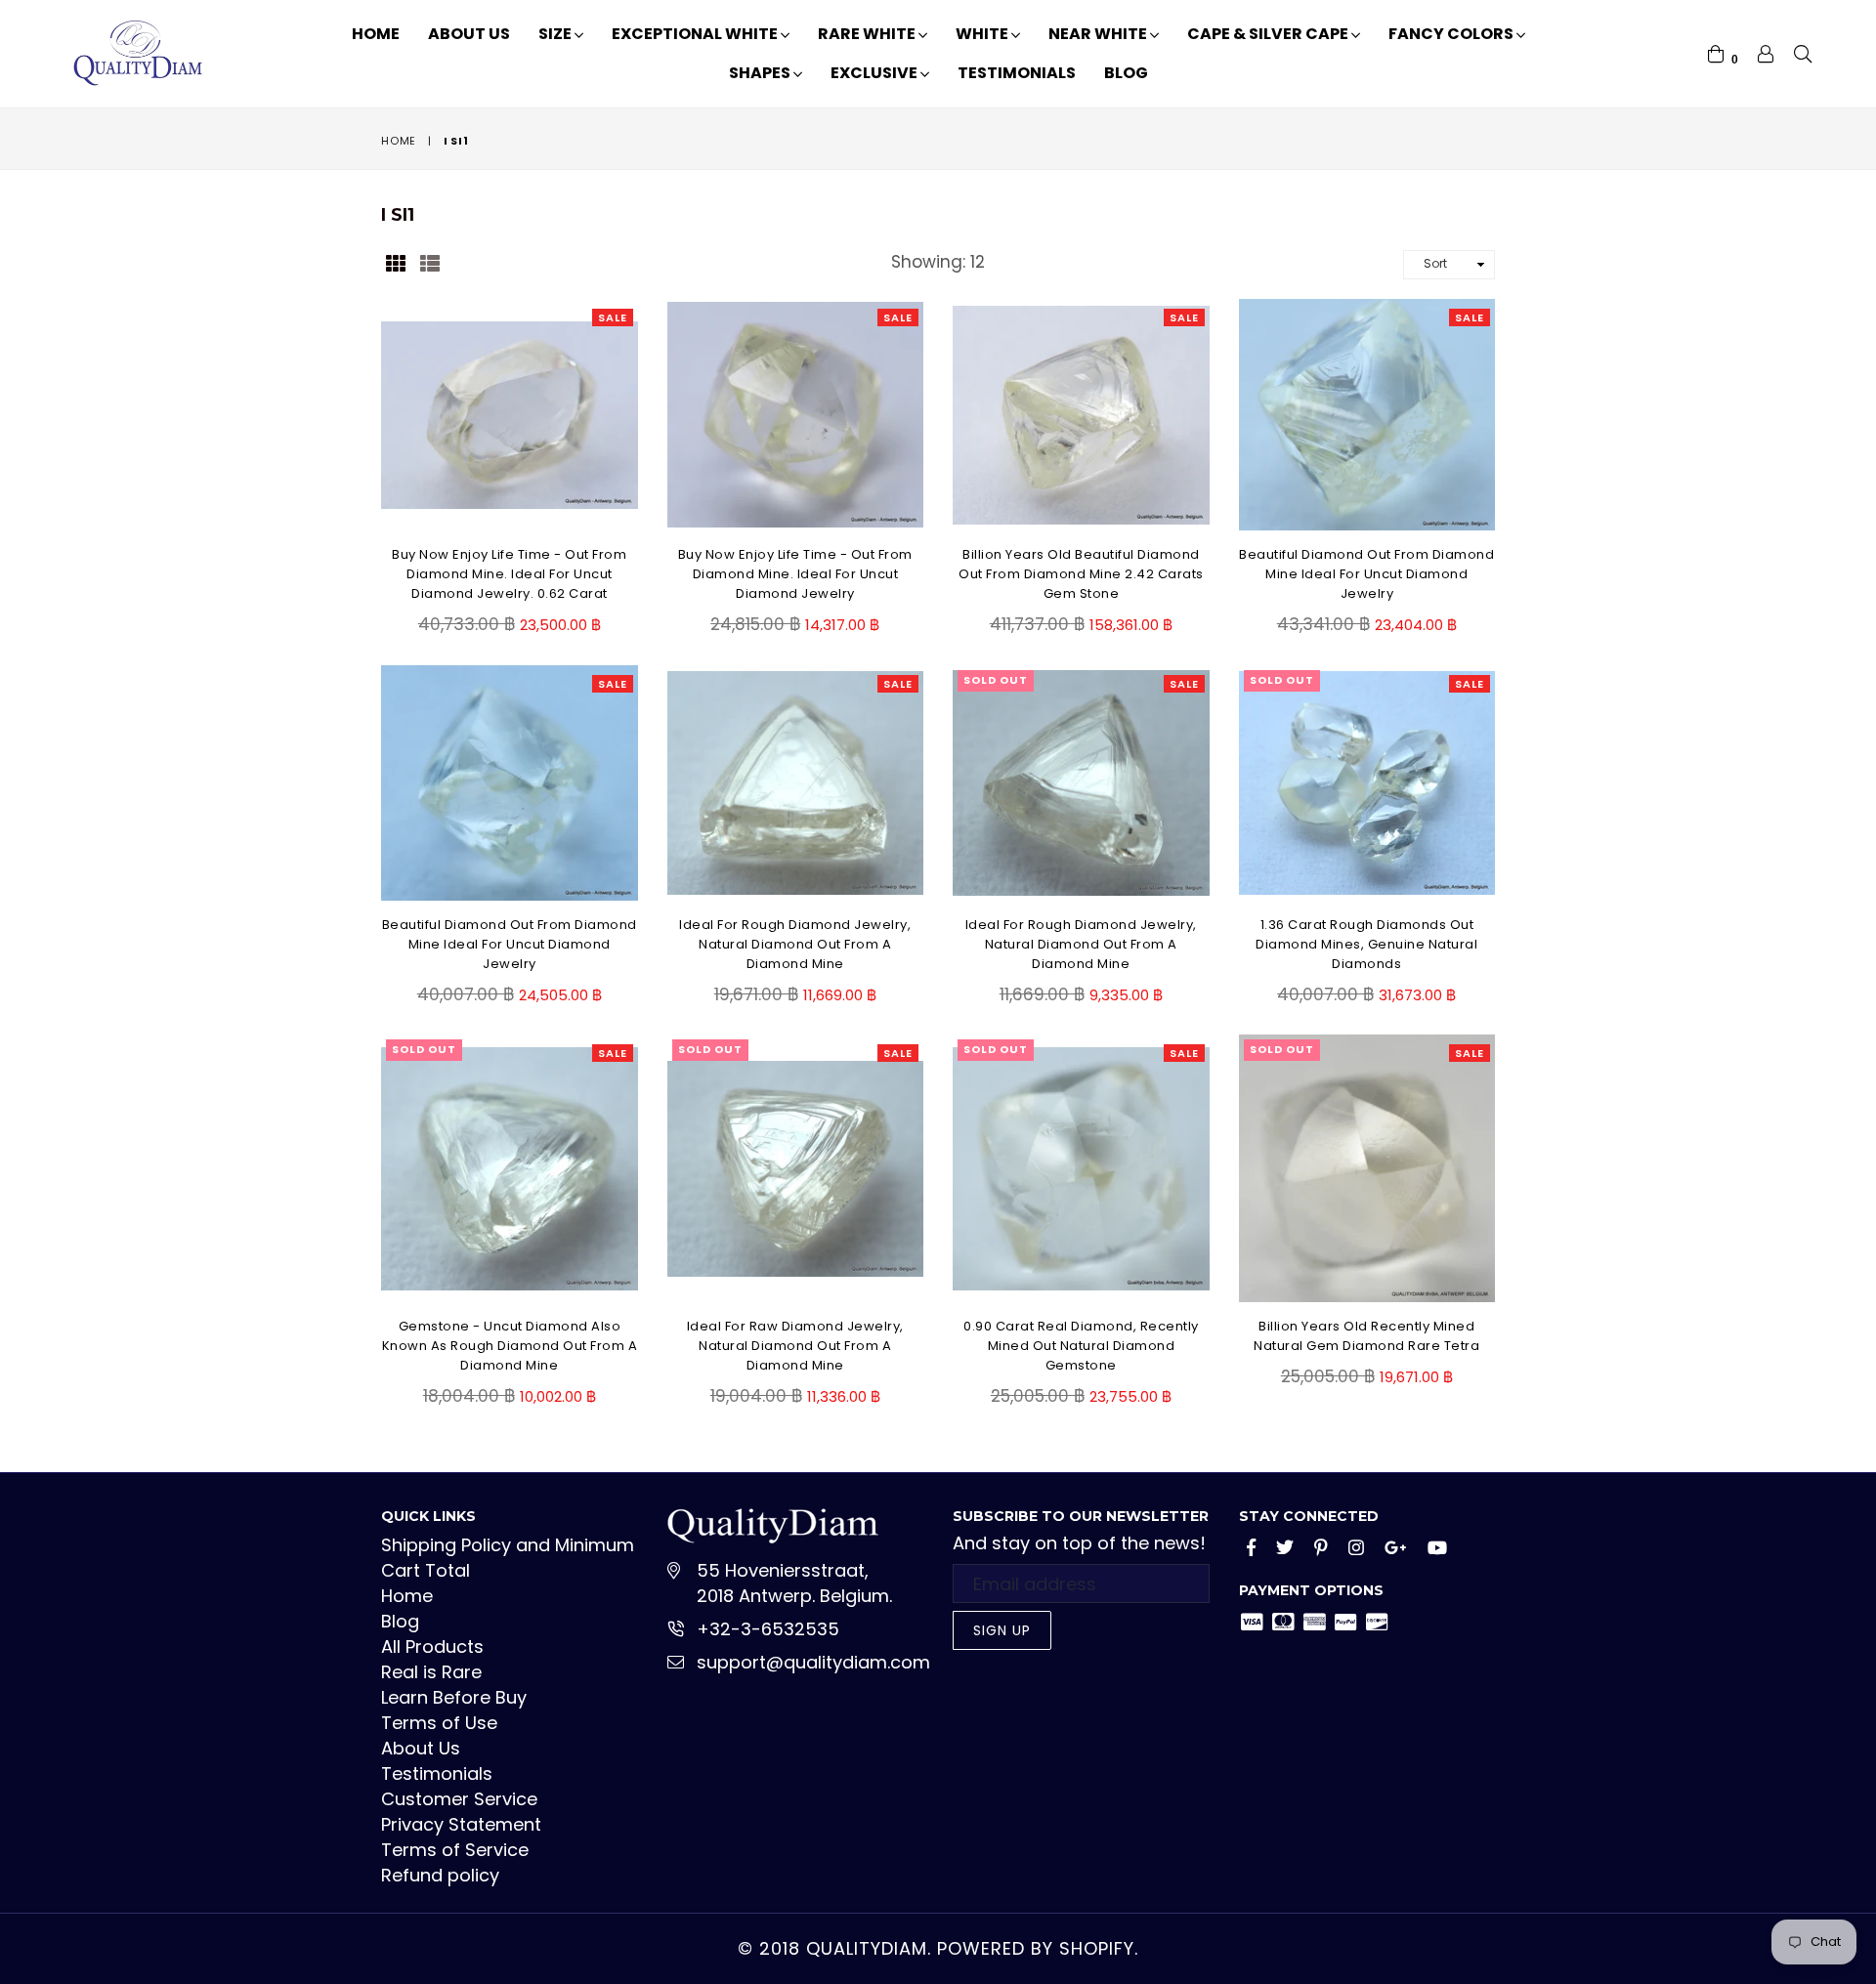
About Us (469, 34)
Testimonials (1017, 73)
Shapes (761, 73)
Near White (1099, 34)
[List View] (430, 262)
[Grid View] (396, 262)
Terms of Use (439, 1723)
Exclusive (875, 73)
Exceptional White (696, 34)
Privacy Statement (461, 1824)
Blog (1126, 73)
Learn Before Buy (454, 1697)
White (983, 34)
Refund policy (440, 1875)
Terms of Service (455, 1850)
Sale (613, 317)
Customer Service (459, 1799)
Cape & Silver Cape (1269, 34)
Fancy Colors (1452, 34)
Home (376, 34)
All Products (432, 1646)
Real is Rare (431, 1672)
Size (556, 34)
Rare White (868, 34)
